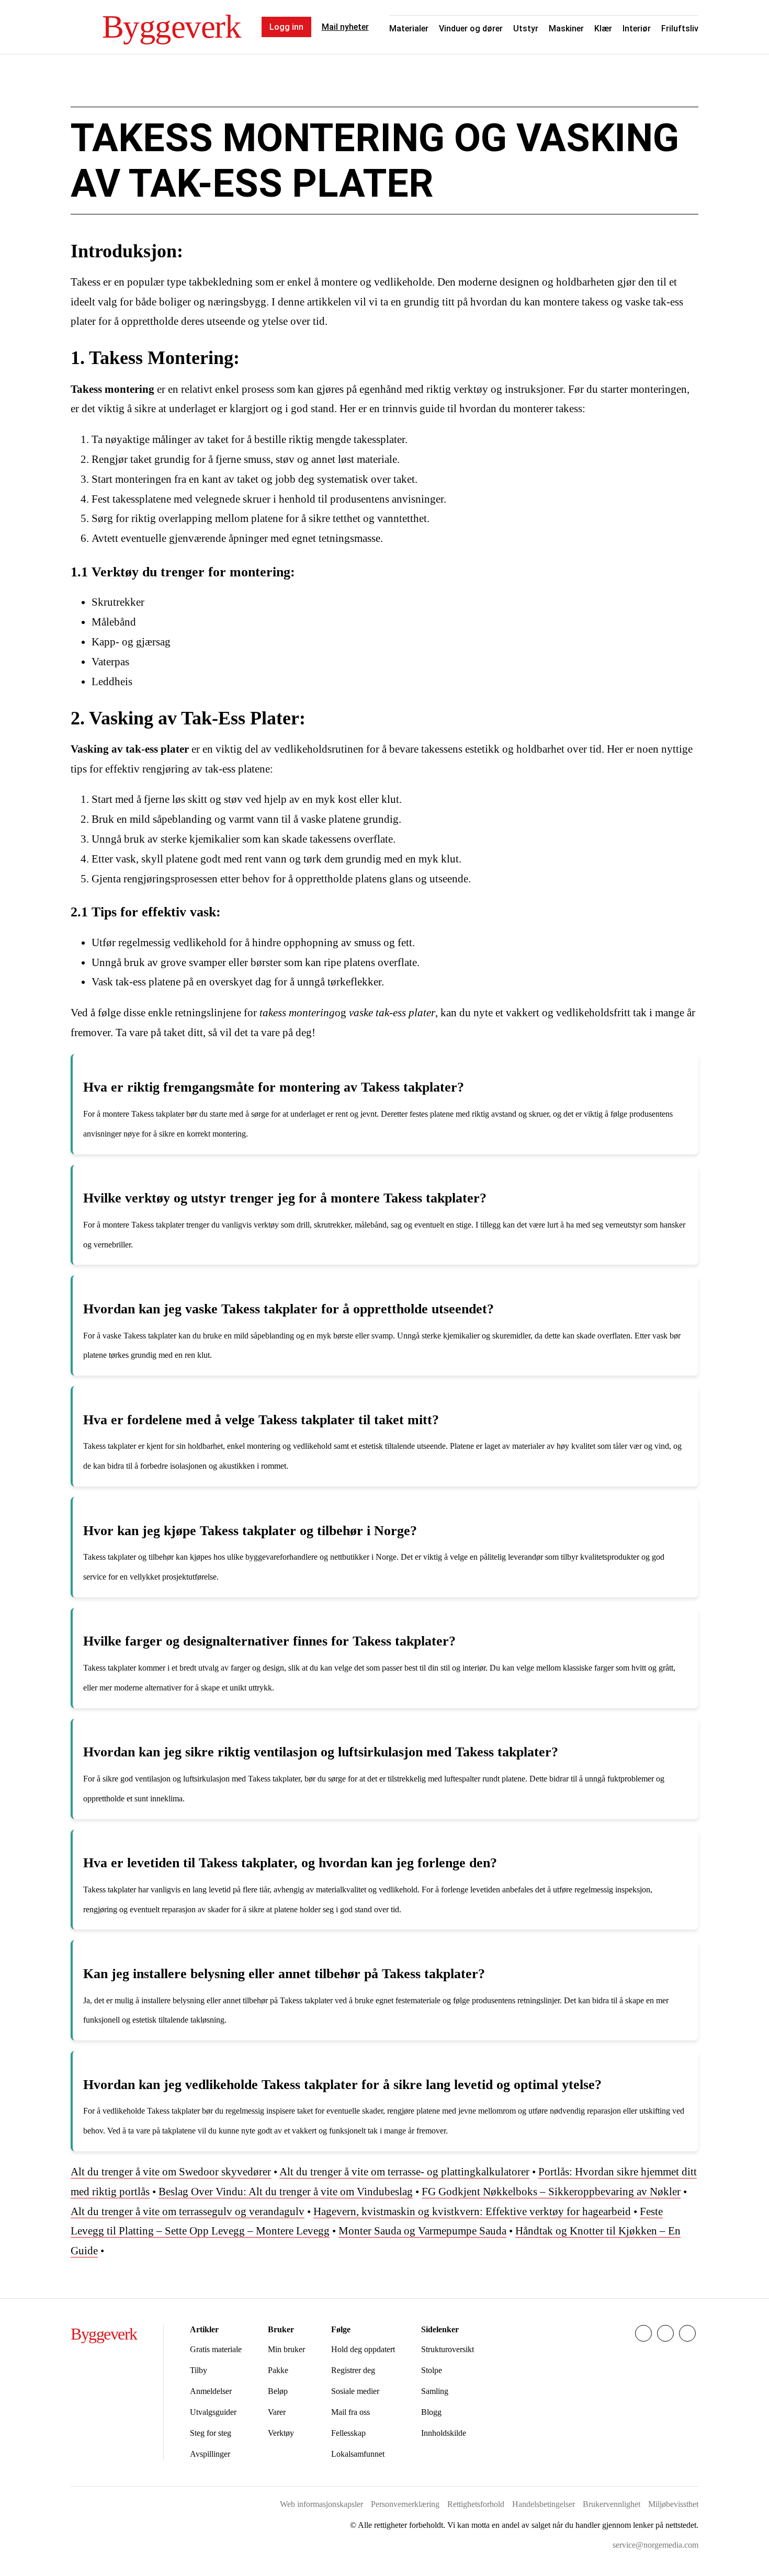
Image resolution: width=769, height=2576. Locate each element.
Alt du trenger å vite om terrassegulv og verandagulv (188, 2211)
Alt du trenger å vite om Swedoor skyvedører (171, 2172)
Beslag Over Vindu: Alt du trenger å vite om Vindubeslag (286, 2192)
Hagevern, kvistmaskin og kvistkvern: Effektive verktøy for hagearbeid (472, 2211)
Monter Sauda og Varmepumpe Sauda (422, 2231)
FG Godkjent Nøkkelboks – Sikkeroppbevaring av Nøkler (551, 2192)
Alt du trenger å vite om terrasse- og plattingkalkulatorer (404, 2172)
